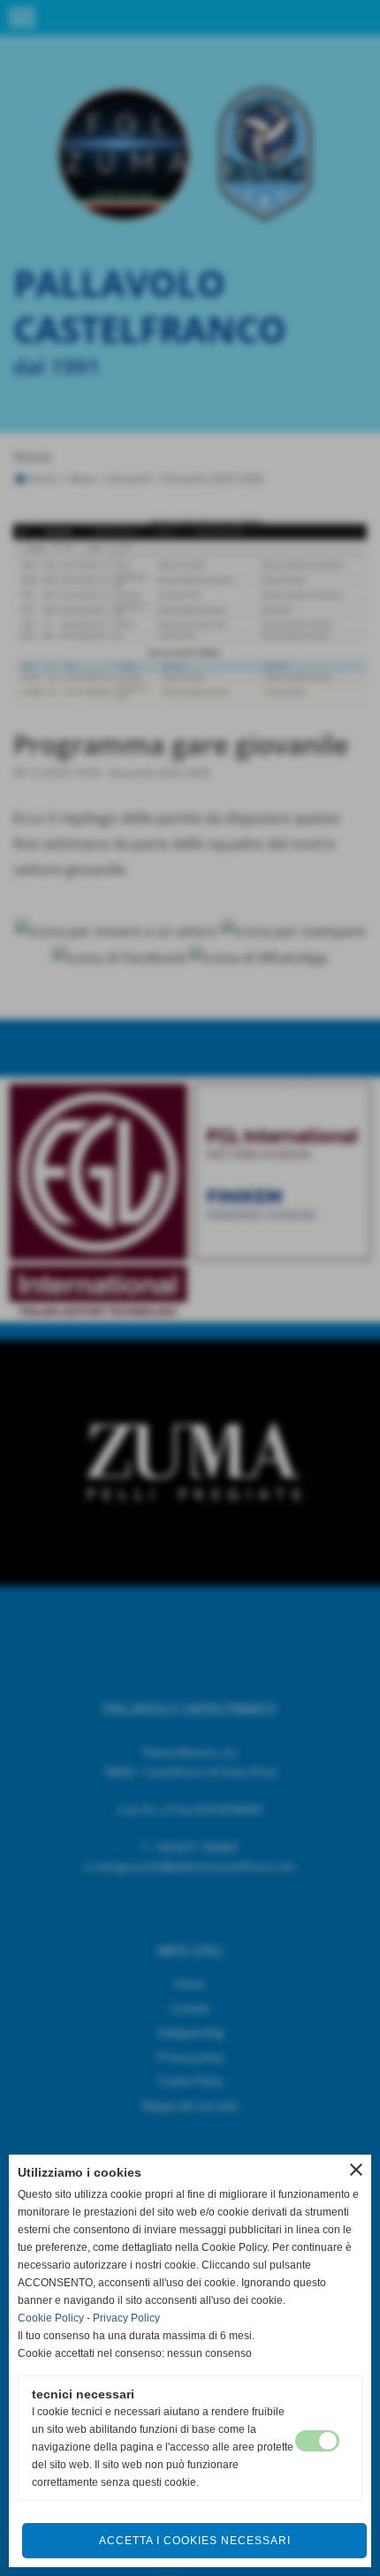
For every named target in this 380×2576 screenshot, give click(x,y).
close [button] (356, 2170)
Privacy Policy (126, 2318)
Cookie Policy (51, 2318)
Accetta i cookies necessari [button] (195, 2541)
